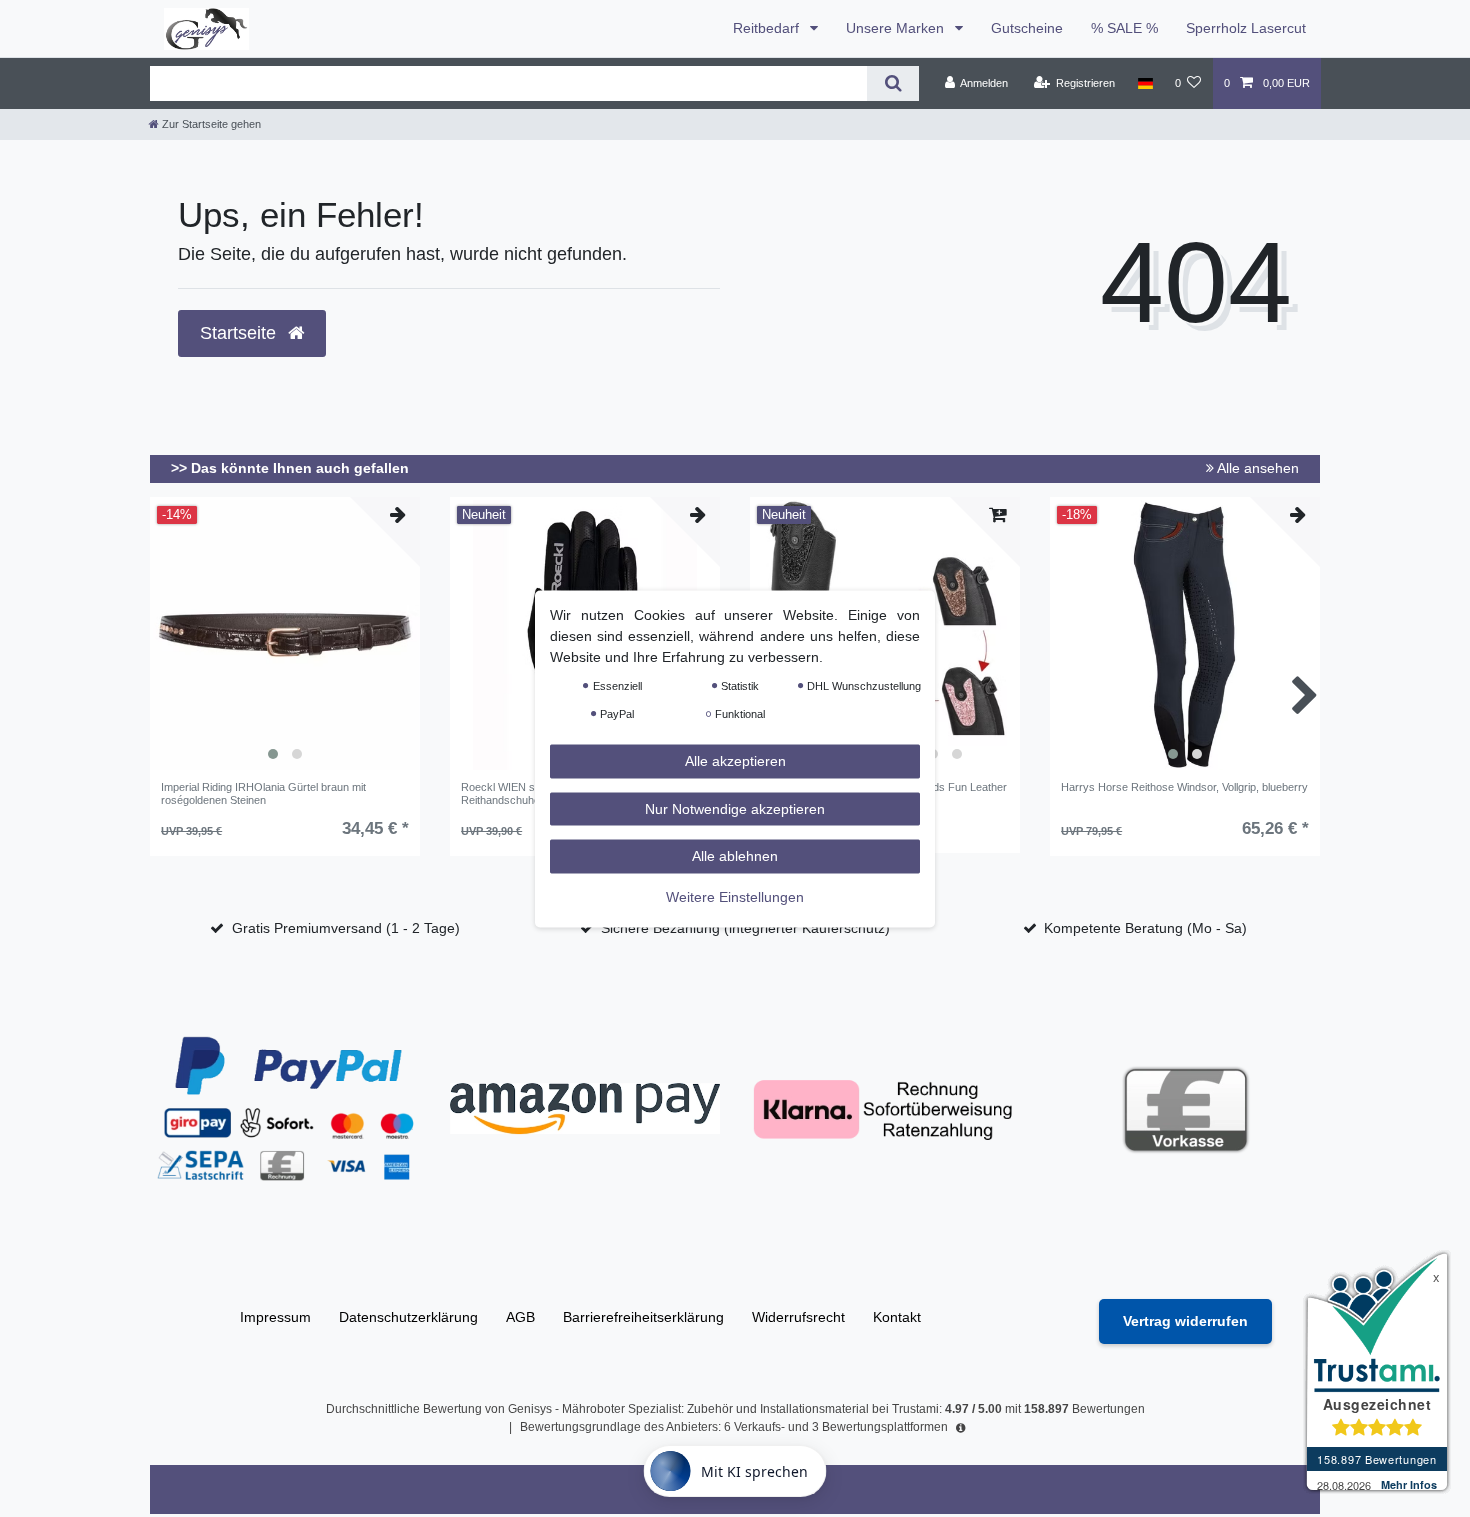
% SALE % (1124, 28)
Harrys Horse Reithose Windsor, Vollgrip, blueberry (1184, 787)
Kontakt (897, 1317)
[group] (285, 635)
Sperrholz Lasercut (1246, 28)
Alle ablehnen (735, 855)
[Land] (1144, 83)
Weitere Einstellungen (735, 896)
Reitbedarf (768, 28)
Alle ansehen (1256, 468)
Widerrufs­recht (798, 1317)
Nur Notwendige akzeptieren (735, 808)
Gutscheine (1027, 28)
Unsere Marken (897, 28)
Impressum (275, 1317)
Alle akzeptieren (735, 760)
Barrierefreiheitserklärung (643, 1317)
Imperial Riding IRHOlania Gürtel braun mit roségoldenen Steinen (263, 793)
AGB (520, 1317)
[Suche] (892, 83)
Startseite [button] (240, 333)
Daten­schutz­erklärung (408, 1317)
